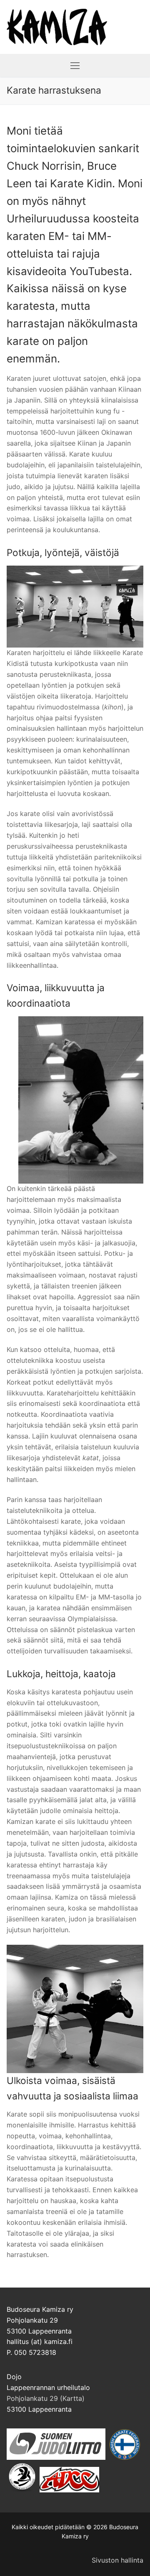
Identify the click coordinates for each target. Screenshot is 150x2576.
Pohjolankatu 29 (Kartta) (46, 2398)
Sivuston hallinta (117, 2560)
